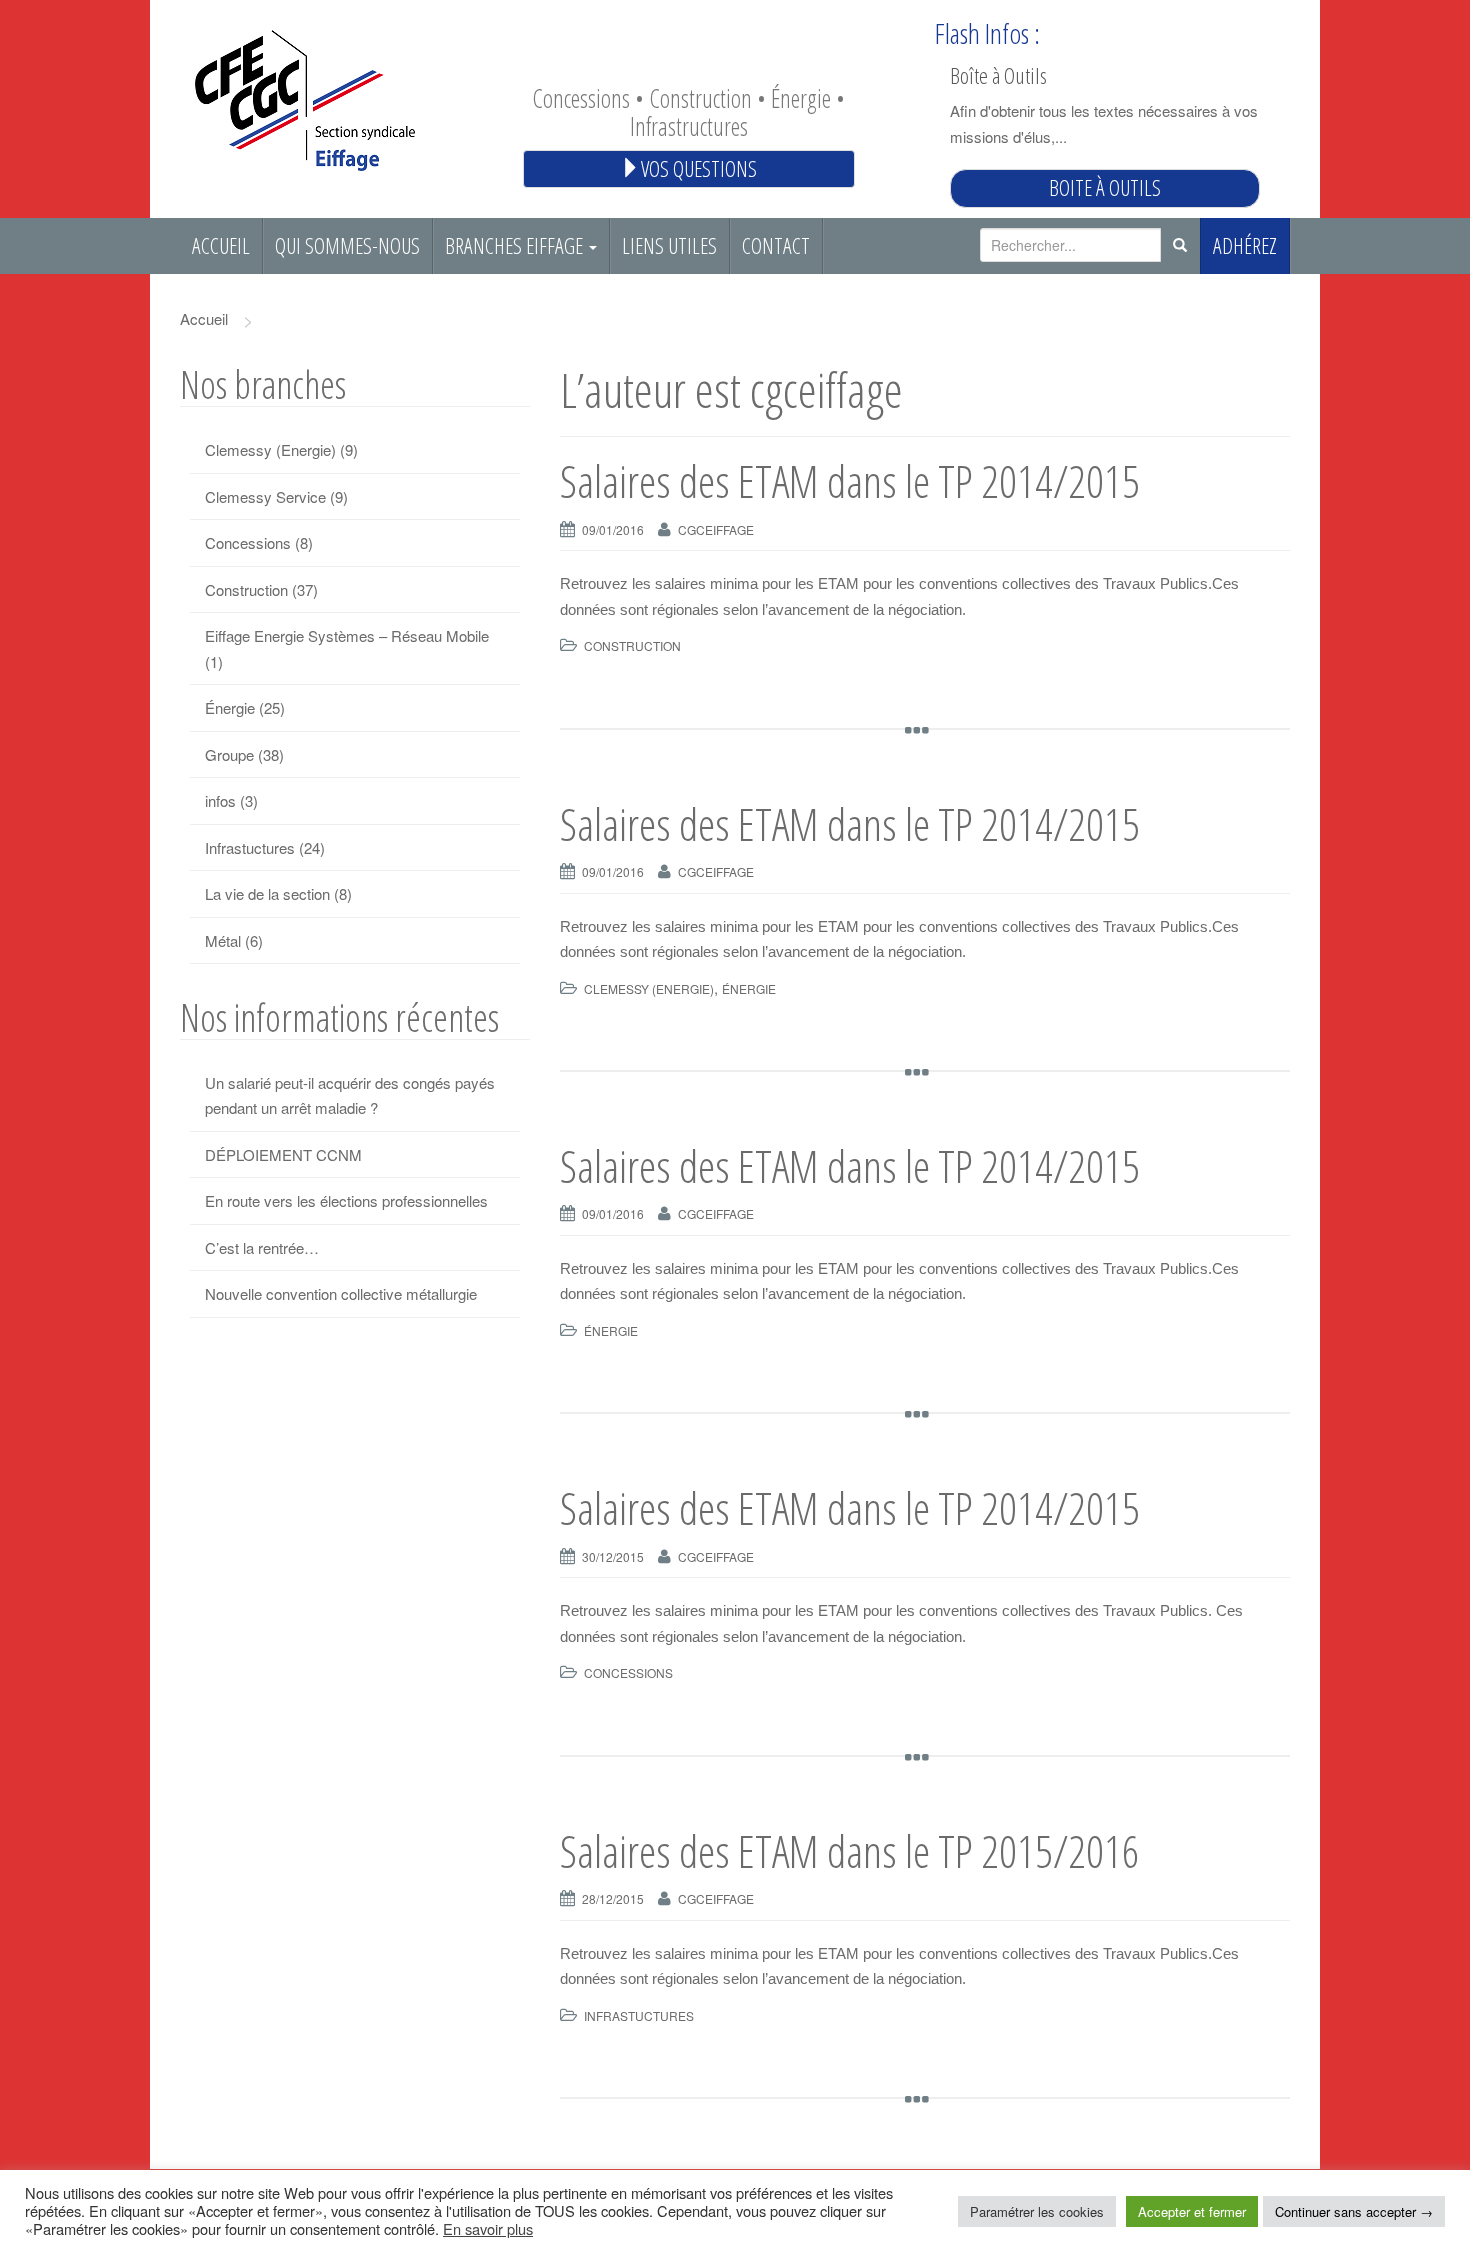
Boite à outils (1105, 187)
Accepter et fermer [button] (1192, 2211)
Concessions (628, 1672)
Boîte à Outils (998, 75)
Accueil (221, 245)
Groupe (229, 754)
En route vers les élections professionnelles (346, 1200)
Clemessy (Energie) (649, 988)
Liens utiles (669, 245)
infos (220, 800)
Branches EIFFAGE (516, 245)
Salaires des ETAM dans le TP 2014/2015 (850, 481)
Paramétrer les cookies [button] (1037, 2211)
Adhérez (1245, 245)
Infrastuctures (639, 2015)
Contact (776, 245)
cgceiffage (716, 529)
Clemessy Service (265, 496)
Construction (632, 645)
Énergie (749, 988)
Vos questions (699, 168)
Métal (223, 940)
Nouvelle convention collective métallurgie (341, 1293)
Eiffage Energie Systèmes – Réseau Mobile (347, 635)
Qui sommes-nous (347, 245)
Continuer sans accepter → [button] (1354, 2211)
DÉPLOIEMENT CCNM (283, 1154)
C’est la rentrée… (262, 1247)
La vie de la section (267, 893)
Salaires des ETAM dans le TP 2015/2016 (850, 1851)
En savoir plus (488, 2228)
